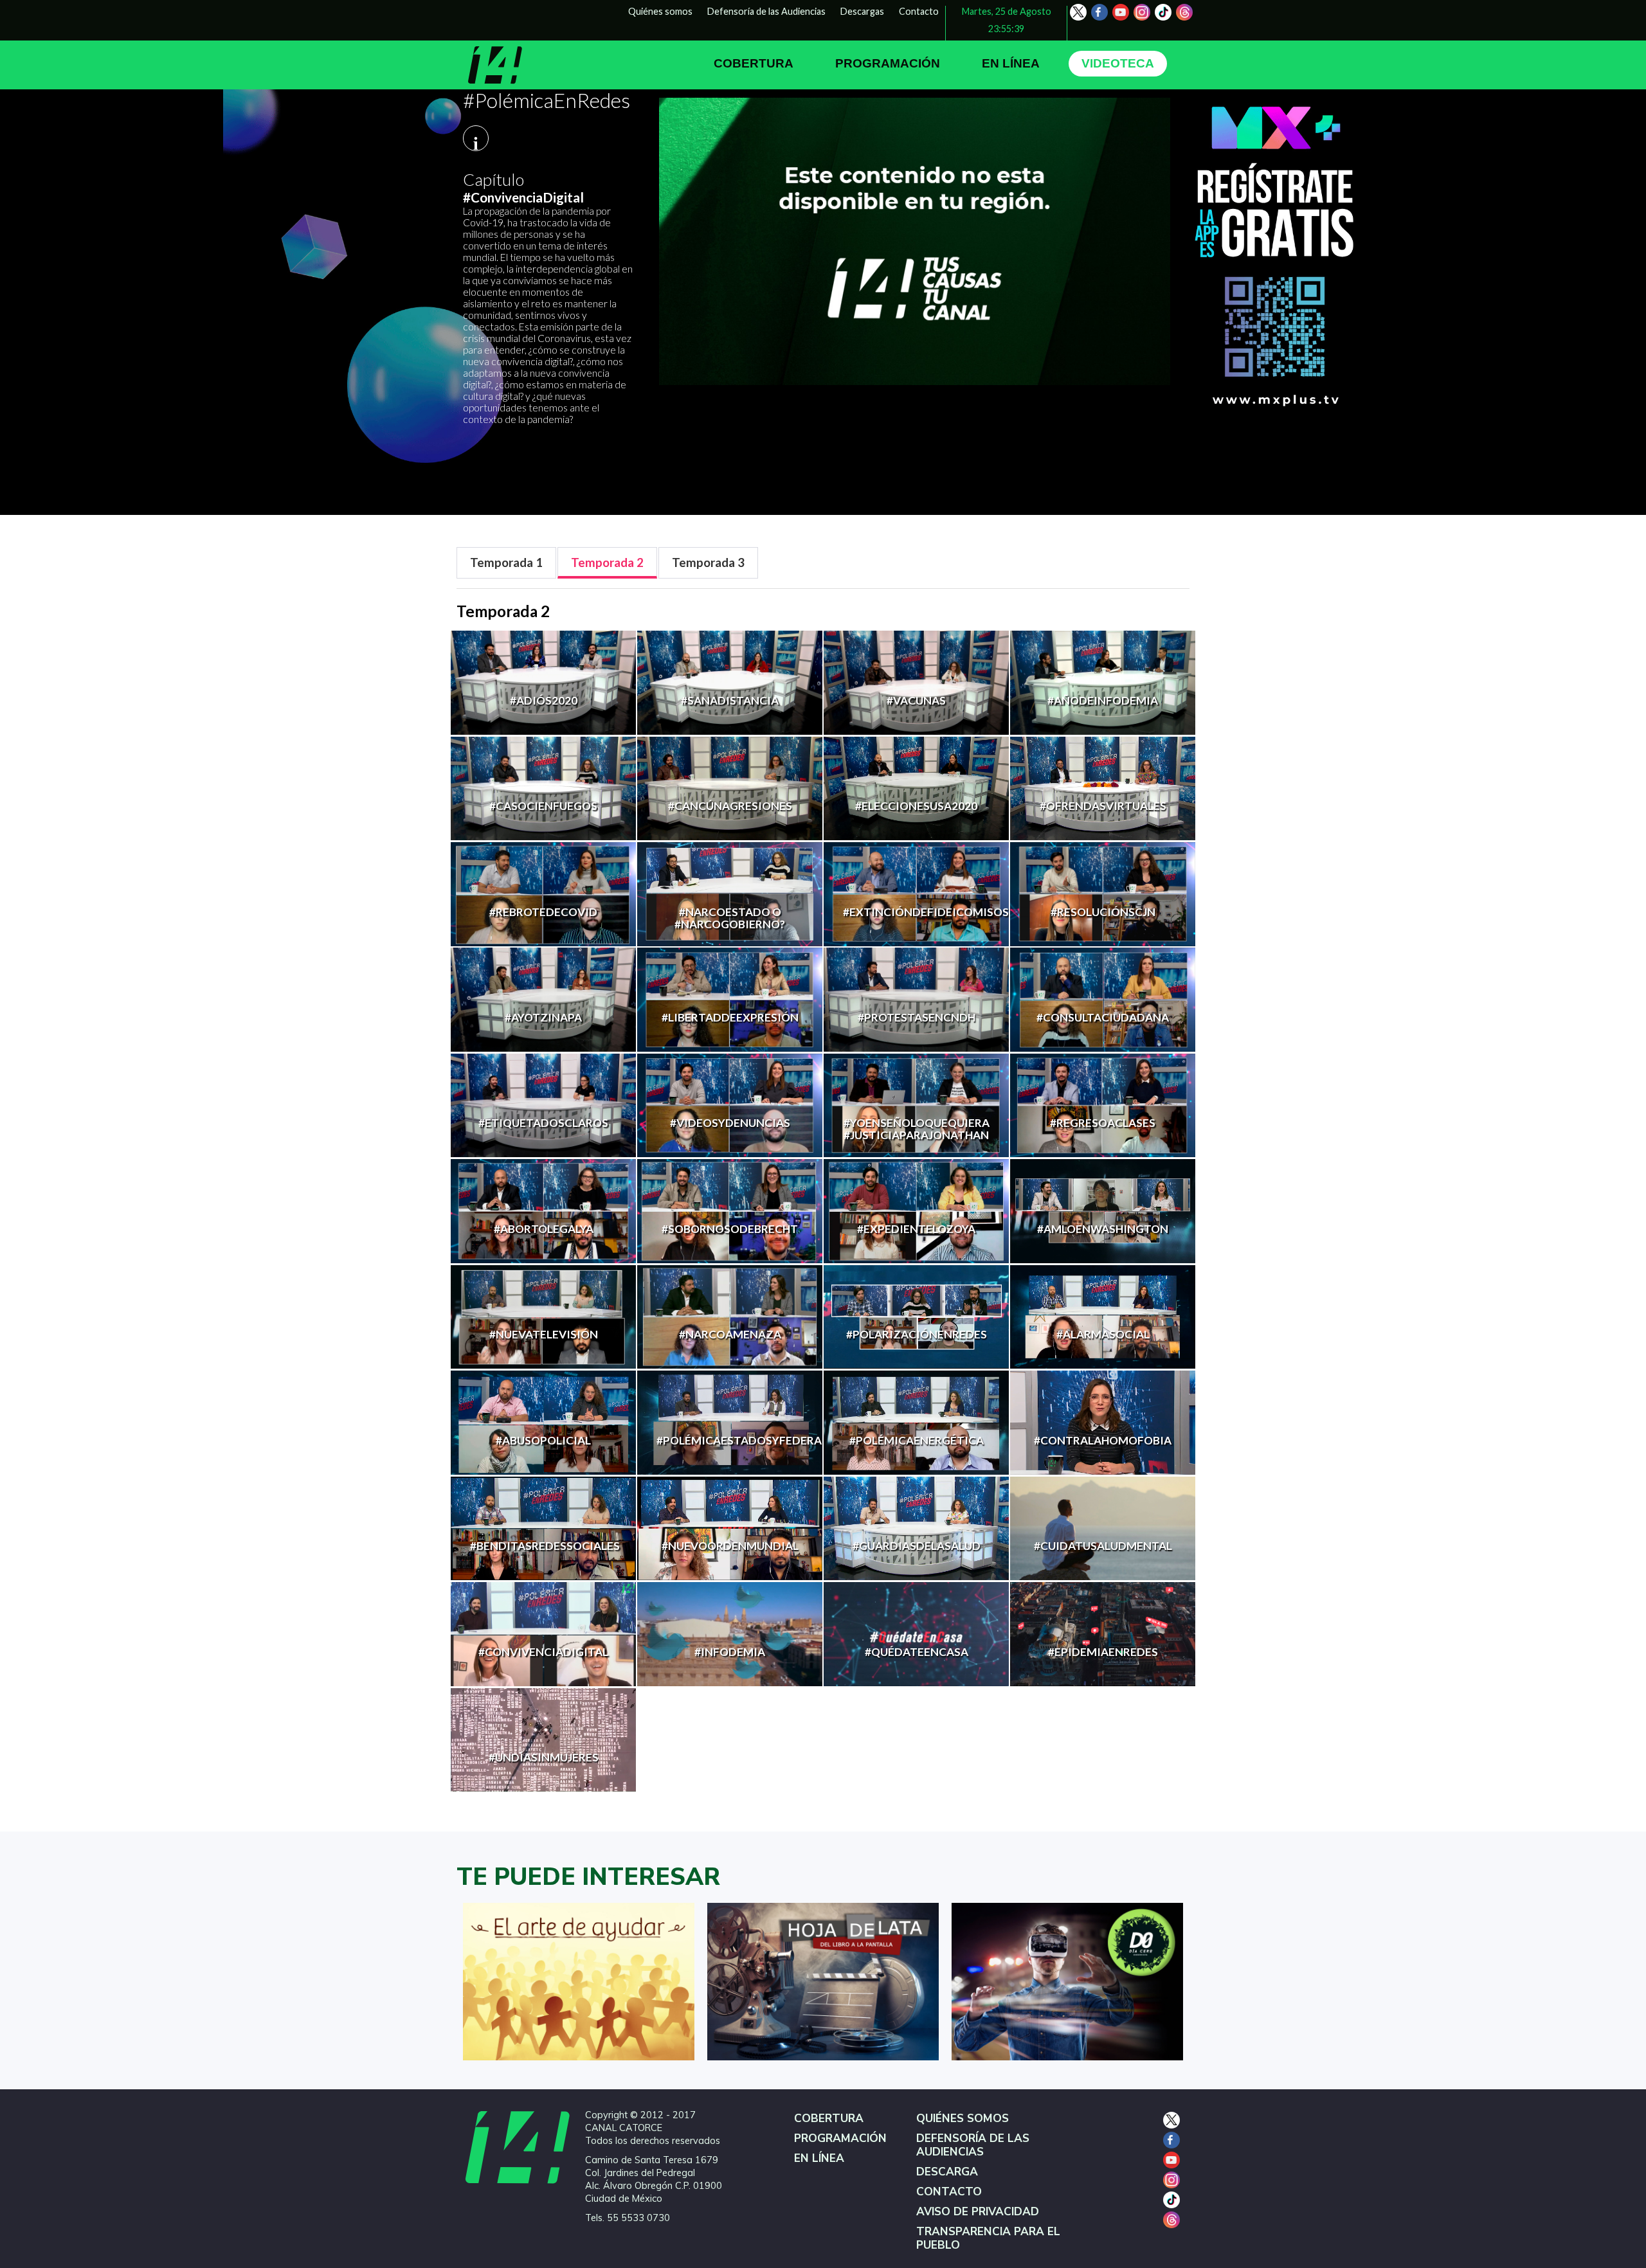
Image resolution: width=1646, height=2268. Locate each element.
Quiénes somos (660, 11)
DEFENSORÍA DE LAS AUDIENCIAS (973, 2145)
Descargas (862, 11)
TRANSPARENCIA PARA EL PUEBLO (988, 2238)
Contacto (919, 11)
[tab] (506, 563)
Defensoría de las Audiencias (766, 11)
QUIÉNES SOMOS (963, 2119)
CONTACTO (949, 2192)
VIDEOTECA (1118, 63)
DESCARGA (947, 2172)
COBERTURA (754, 63)
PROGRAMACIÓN (888, 63)
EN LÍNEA (1011, 63)
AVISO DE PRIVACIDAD (978, 2212)
